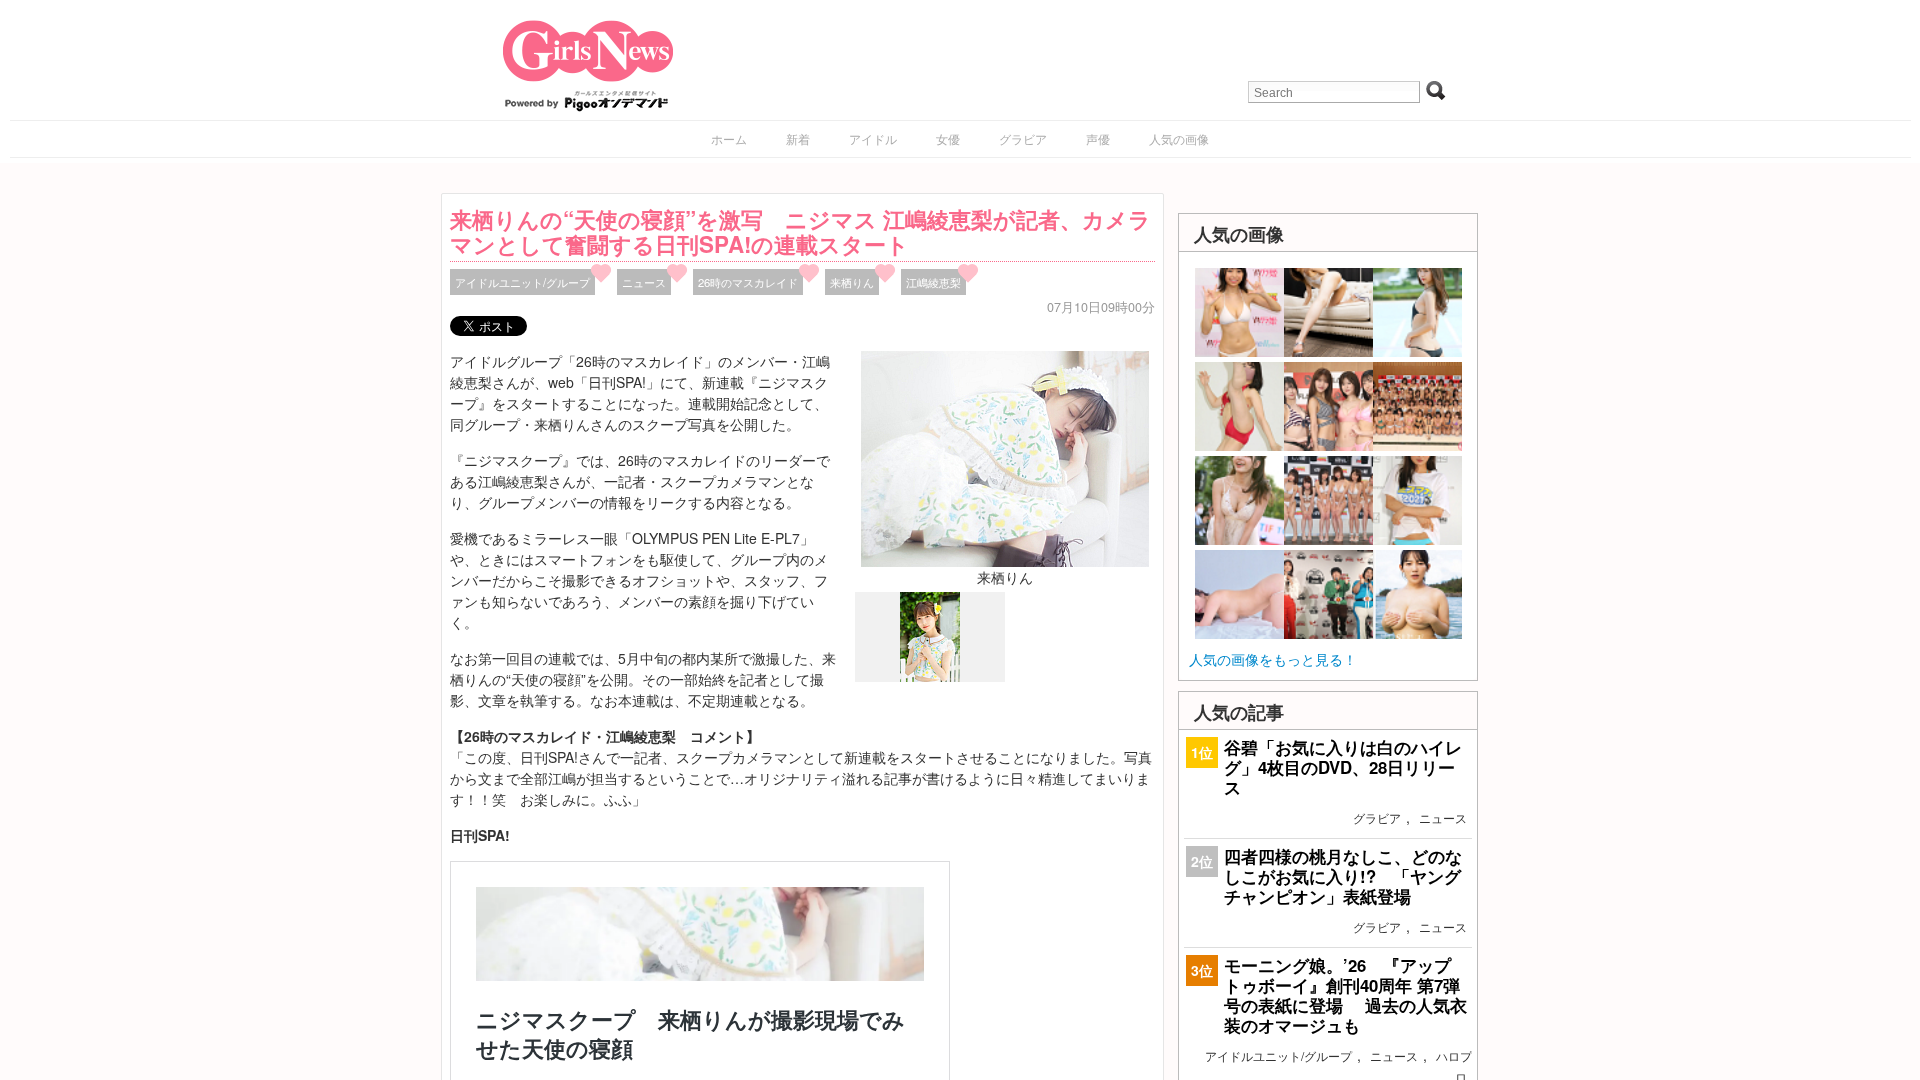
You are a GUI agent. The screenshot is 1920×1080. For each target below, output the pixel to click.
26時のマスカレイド (748, 282)
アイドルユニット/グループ (522, 282)
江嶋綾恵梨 (933, 282)
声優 (1098, 138)
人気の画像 (1179, 138)
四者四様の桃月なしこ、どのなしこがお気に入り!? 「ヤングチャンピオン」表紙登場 (1343, 876)
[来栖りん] (1005, 457)
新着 (798, 138)
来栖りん (852, 282)
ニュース (644, 282)
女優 (948, 138)
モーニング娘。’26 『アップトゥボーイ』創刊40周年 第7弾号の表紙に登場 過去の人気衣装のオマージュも (1345, 995)
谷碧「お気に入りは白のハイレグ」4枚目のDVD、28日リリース (1343, 767)
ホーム (729, 138)
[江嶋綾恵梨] (930, 677)
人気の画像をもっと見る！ (1273, 659)
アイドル (873, 138)
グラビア (1023, 138)
